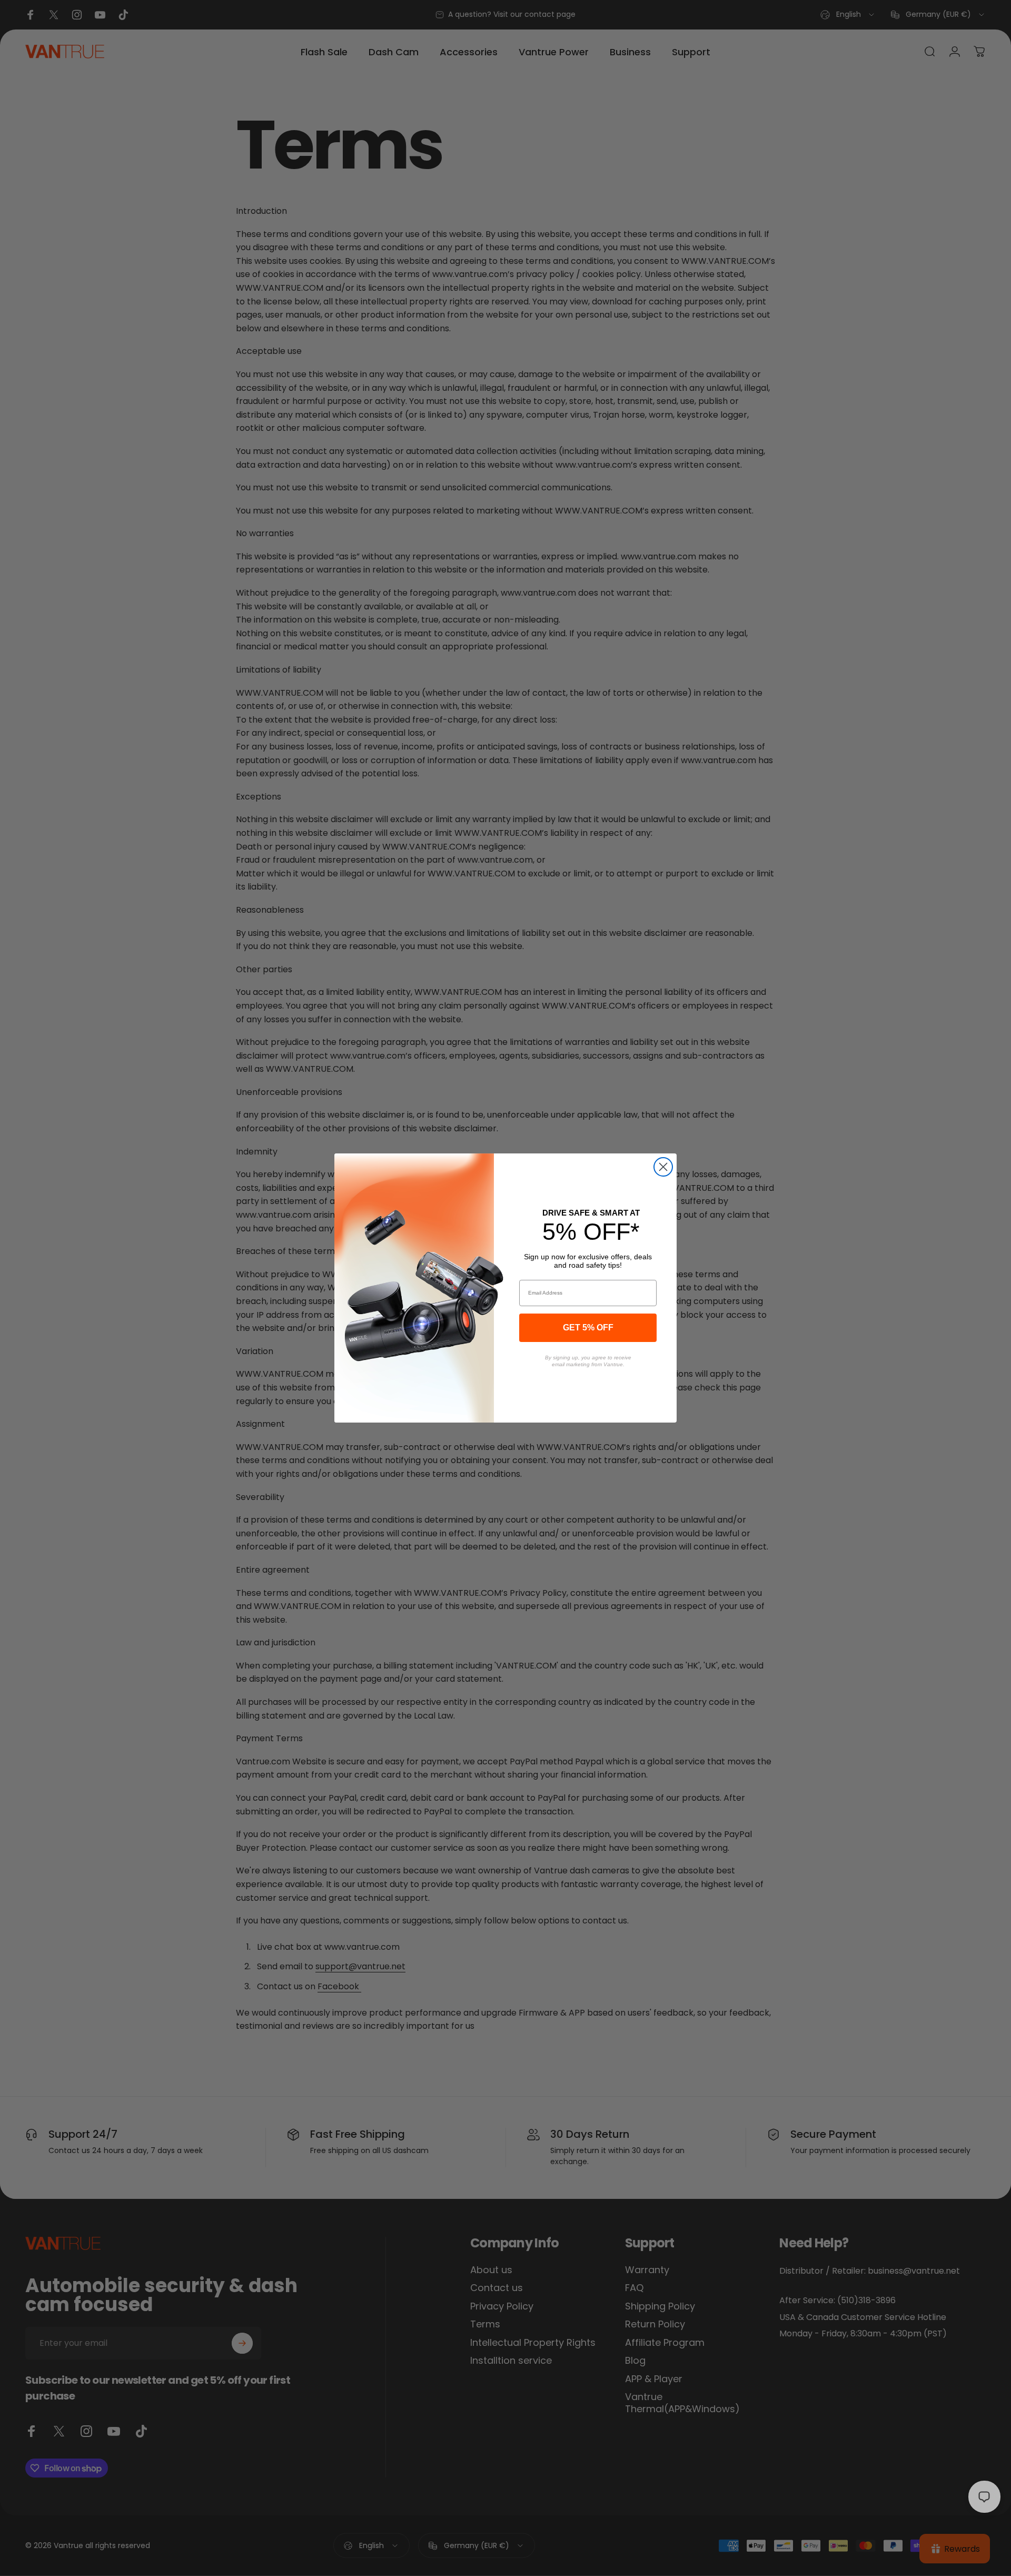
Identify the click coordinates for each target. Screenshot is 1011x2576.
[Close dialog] (663, 1167)
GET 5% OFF (588, 1328)
